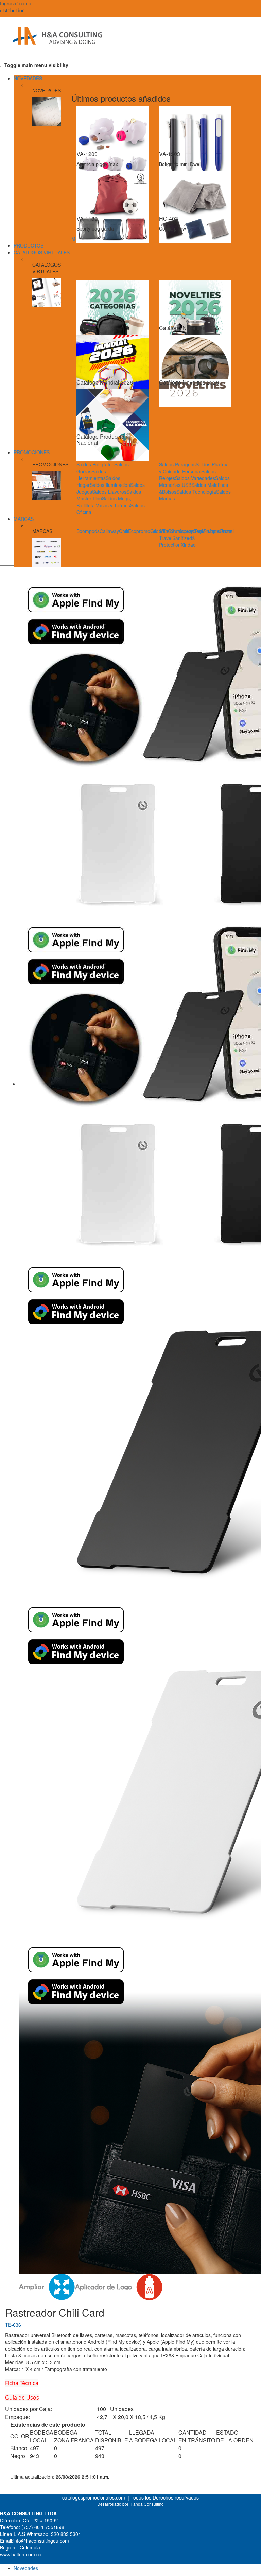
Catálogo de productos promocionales (53, 41)
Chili (124, 531)
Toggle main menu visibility (36, 65)
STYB (165, 531)
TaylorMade (207, 531)
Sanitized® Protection (177, 541)
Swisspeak (183, 531)
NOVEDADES (28, 78)
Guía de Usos (22, 2398)
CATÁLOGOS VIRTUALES (42, 252)
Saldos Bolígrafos (95, 464)
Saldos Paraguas (177, 464)
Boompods (88, 531)
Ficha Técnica (22, 2383)
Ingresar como (16, 7)
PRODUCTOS (29, 245)
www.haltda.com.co (21, 2554)
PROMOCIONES (32, 452)
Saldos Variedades (195, 478)
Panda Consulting (147, 2504)
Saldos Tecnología (196, 492)
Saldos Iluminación (110, 485)
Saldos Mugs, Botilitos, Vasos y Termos (104, 502)
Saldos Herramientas (91, 475)
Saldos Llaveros (109, 492)
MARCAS (24, 519)
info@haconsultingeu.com (41, 2541)
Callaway (109, 531)
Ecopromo (139, 531)
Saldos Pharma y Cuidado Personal (194, 468)
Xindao (188, 545)
